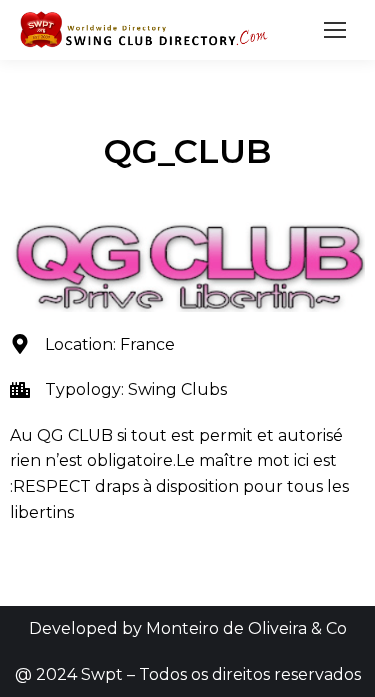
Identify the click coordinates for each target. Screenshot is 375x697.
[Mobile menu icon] (335, 30)
